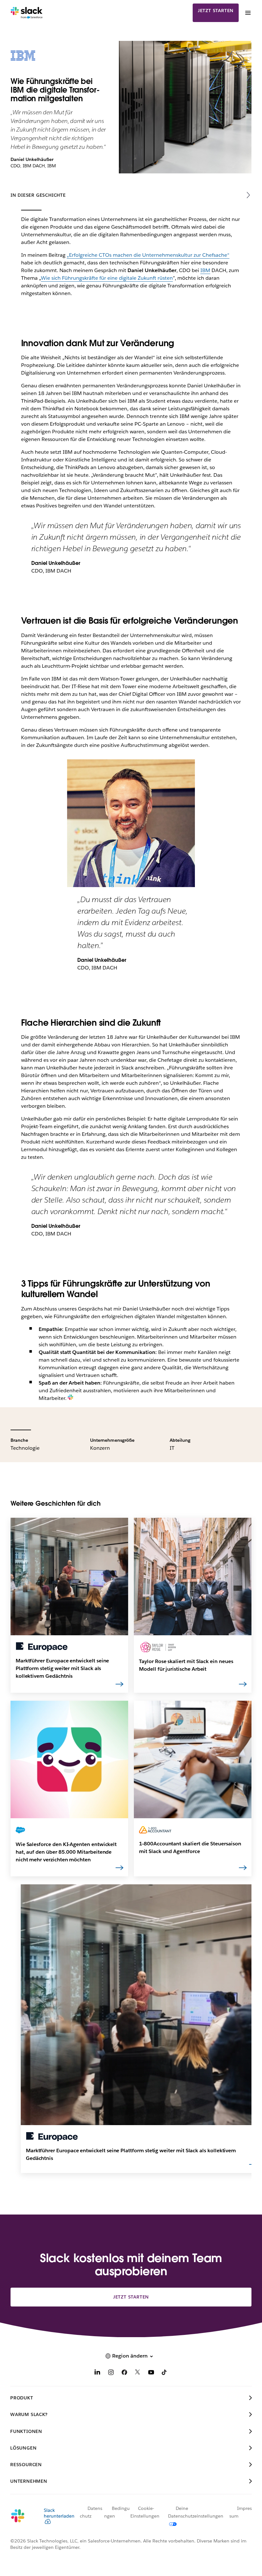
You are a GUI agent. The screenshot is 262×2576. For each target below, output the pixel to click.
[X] (138, 2373)
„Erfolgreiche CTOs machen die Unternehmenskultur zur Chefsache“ (148, 255)
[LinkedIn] (97, 2373)
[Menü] (248, 13)
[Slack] (27, 13)
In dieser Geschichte (38, 195)
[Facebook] (124, 2373)
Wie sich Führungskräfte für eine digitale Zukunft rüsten (107, 278)
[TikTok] (165, 2373)
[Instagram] (111, 2373)
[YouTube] (151, 2373)
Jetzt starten (216, 11)
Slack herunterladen (59, 2513)
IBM (205, 270)
